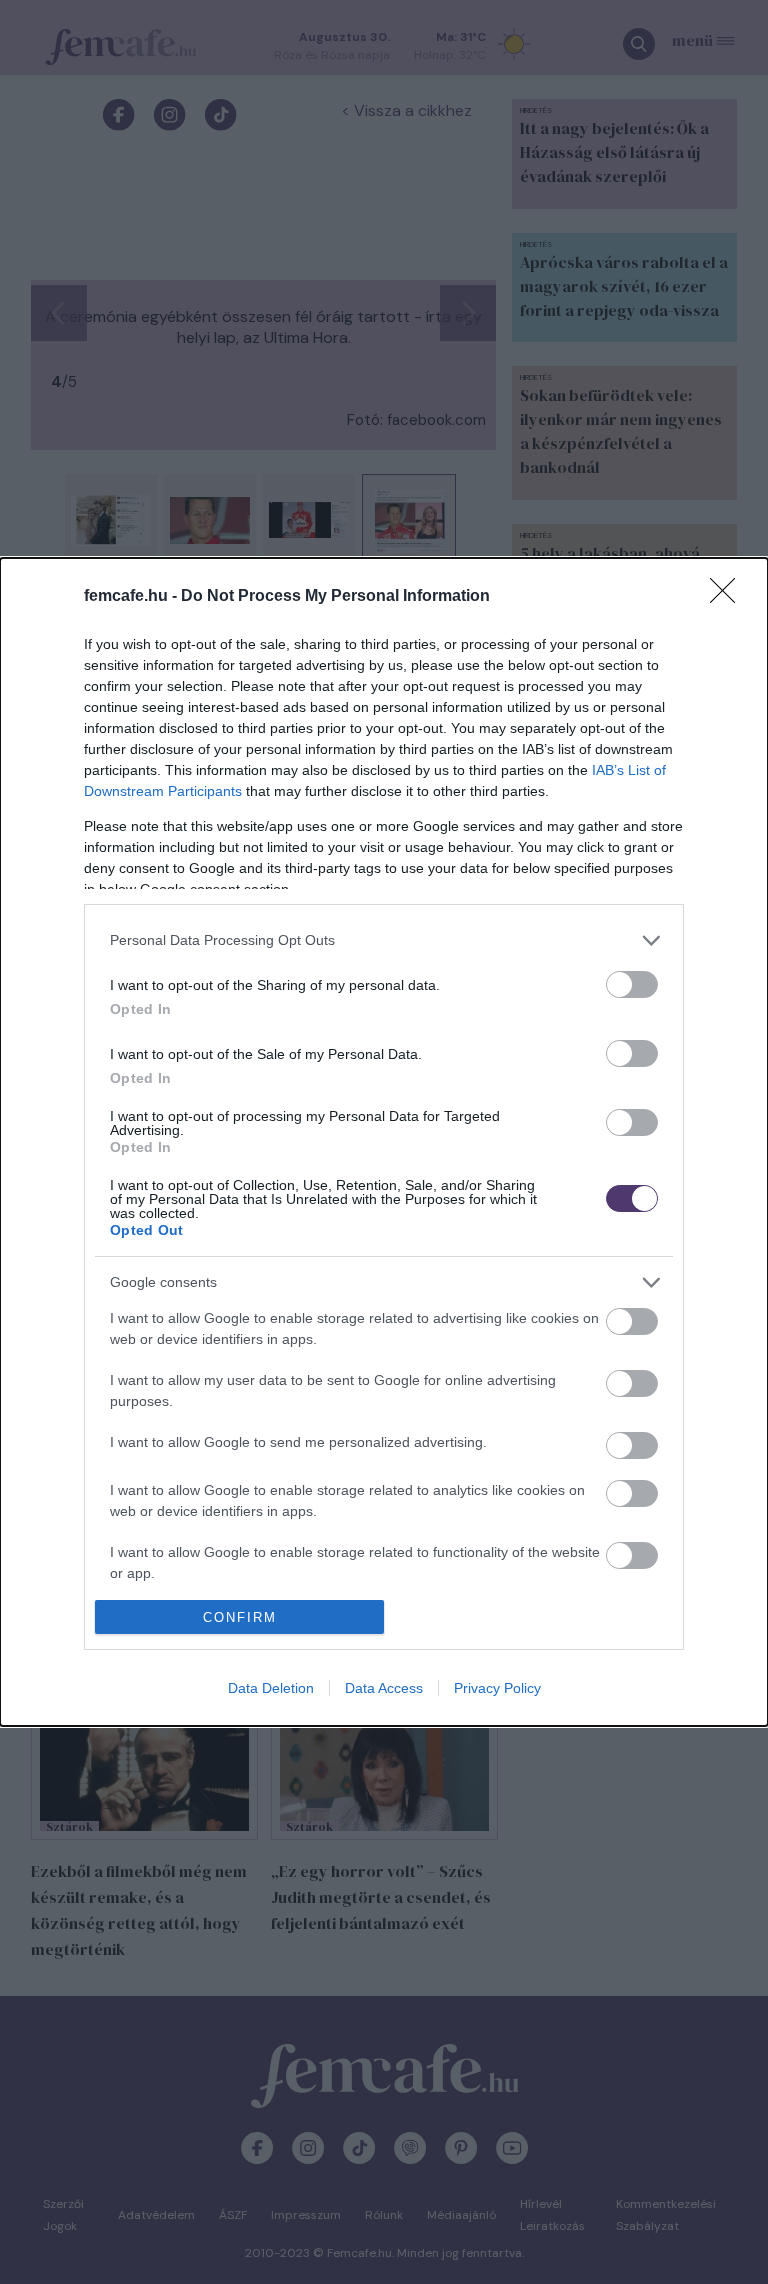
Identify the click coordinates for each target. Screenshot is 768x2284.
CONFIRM (240, 1617)
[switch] (632, 984)
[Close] (729, 597)
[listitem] (384, 940)
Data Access (384, 1688)
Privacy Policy (497, 1688)
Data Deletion (271, 1688)
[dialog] (384, 1142)
